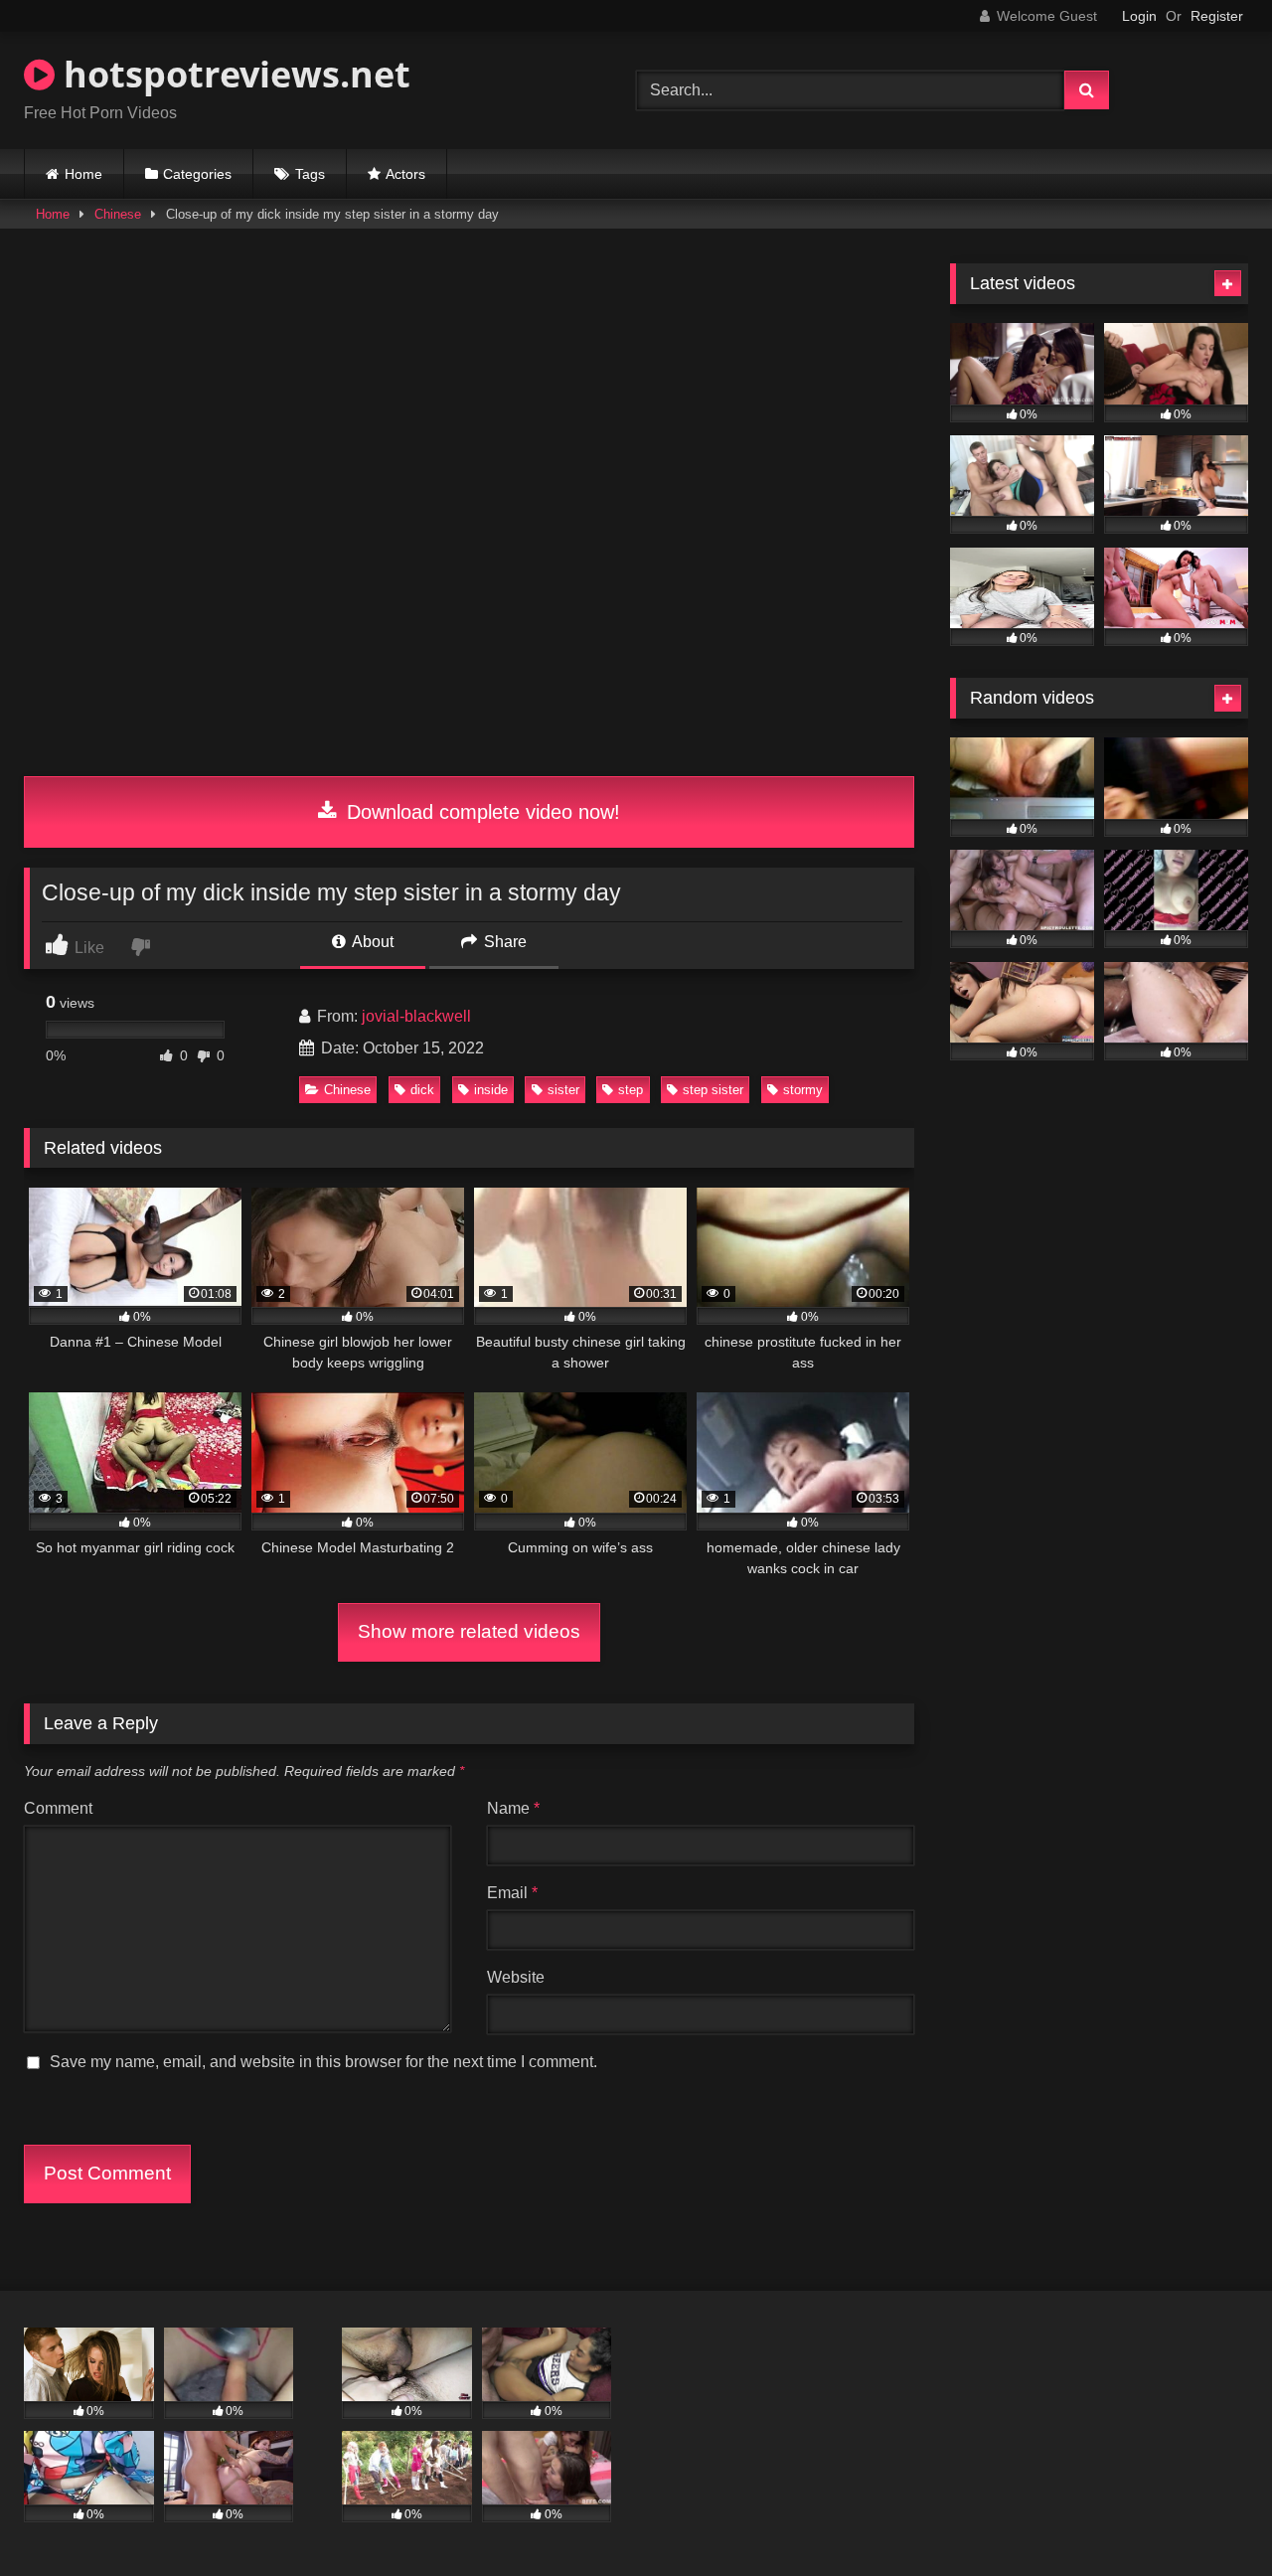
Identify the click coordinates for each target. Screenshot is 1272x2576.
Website (516, 1977)
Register (1217, 16)
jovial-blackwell (416, 1016)
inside (491, 1090)
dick (422, 1090)
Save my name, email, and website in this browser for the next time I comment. (323, 2062)
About (371, 942)
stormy (803, 1090)
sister (563, 1090)
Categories (197, 174)
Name (513, 1808)
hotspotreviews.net (233, 74)
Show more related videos (469, 1631)
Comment (58, 1808)
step (631, 1090)
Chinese (118, 214)
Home (83, 174)
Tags (310, 174)
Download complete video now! (480, 812)
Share (503, 942)
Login (1139, 16)
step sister (713, 1090)
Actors (405, 174)
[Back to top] (1210, 2517)
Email (512, 1893)
